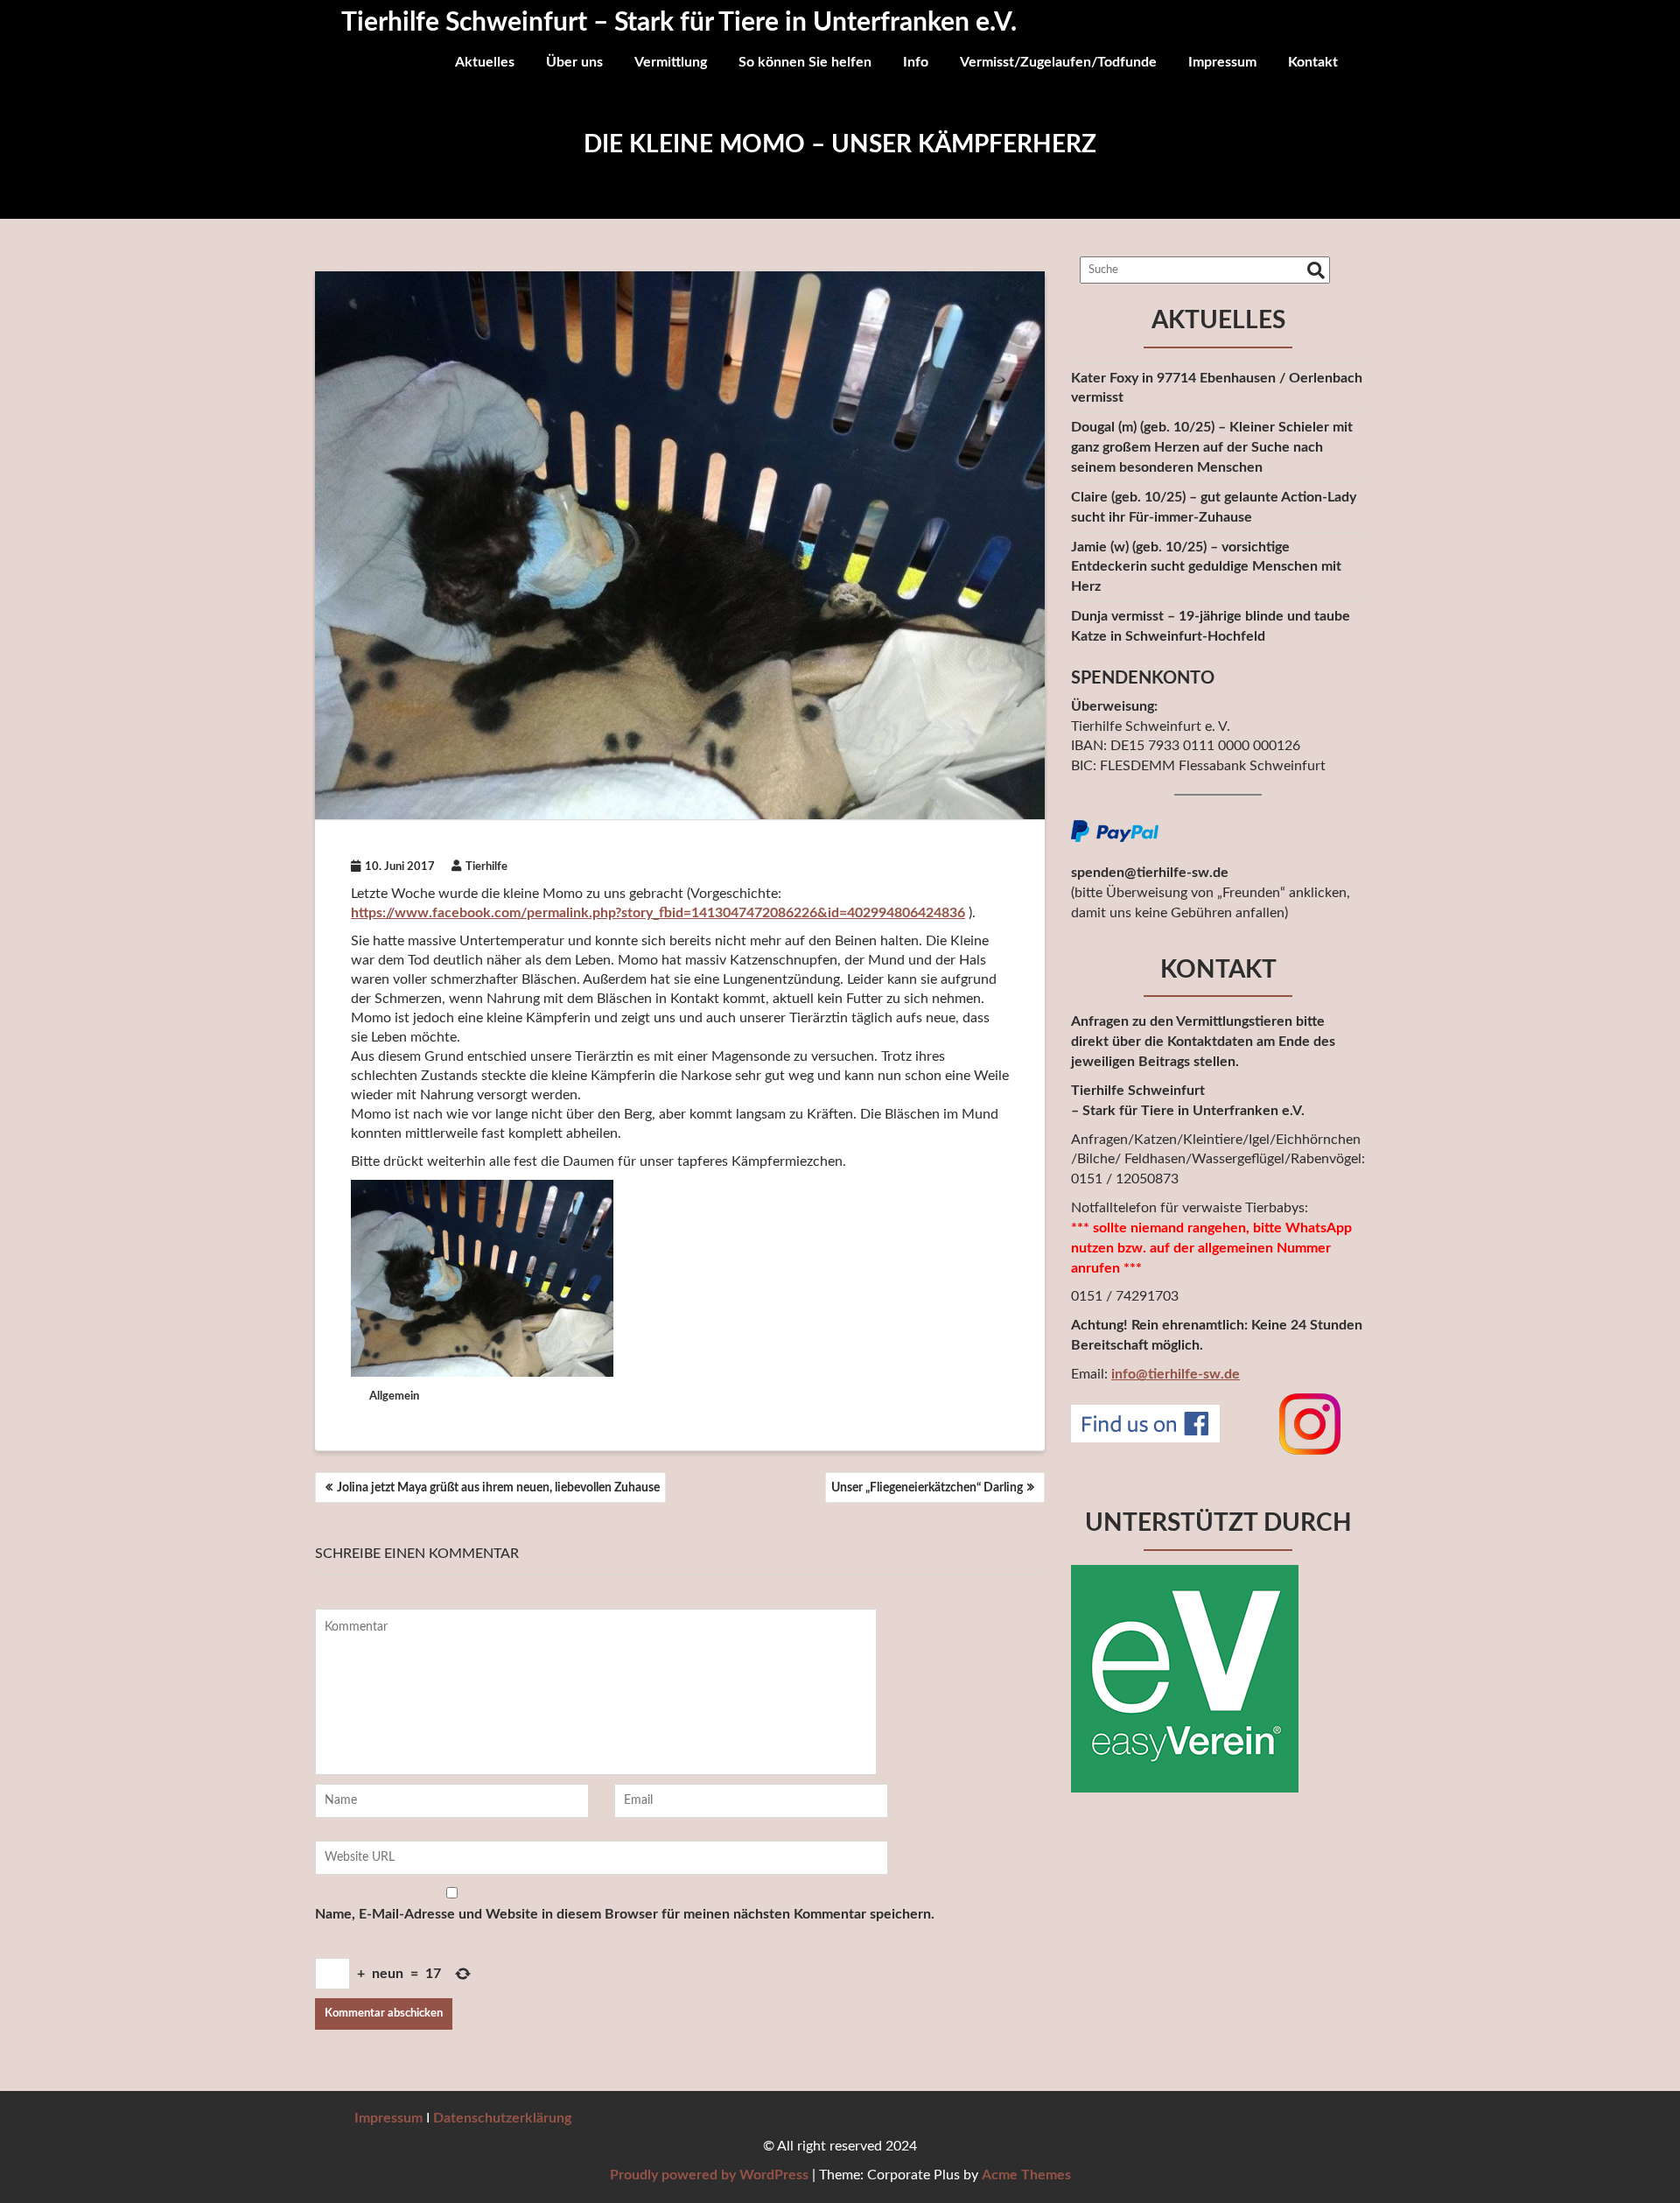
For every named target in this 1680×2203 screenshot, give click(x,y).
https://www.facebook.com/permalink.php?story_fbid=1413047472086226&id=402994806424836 (658, 913)
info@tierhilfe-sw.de (1176, 1374)
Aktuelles (485, 62)
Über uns (574, 62)
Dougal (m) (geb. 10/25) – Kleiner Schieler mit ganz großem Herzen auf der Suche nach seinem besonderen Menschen (1212, 447)
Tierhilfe (486, 867)
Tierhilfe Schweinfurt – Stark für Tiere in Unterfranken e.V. (679, 23)
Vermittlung (671, 62)
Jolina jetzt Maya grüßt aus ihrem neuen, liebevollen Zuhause (498, 1488)
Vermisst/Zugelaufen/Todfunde (1058, 62)
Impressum (1222, 62)
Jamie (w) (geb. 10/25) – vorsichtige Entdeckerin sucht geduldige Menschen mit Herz (1206, 567)
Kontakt (1313, 62)
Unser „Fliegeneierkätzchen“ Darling (927, 1488)
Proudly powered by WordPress (709, 2175)
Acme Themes (1026, 2175)
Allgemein (394, 1396)
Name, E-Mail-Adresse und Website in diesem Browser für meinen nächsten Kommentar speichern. (625, 1914)
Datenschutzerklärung (502, 2118)
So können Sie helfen (805, 62)
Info (916, 62)
